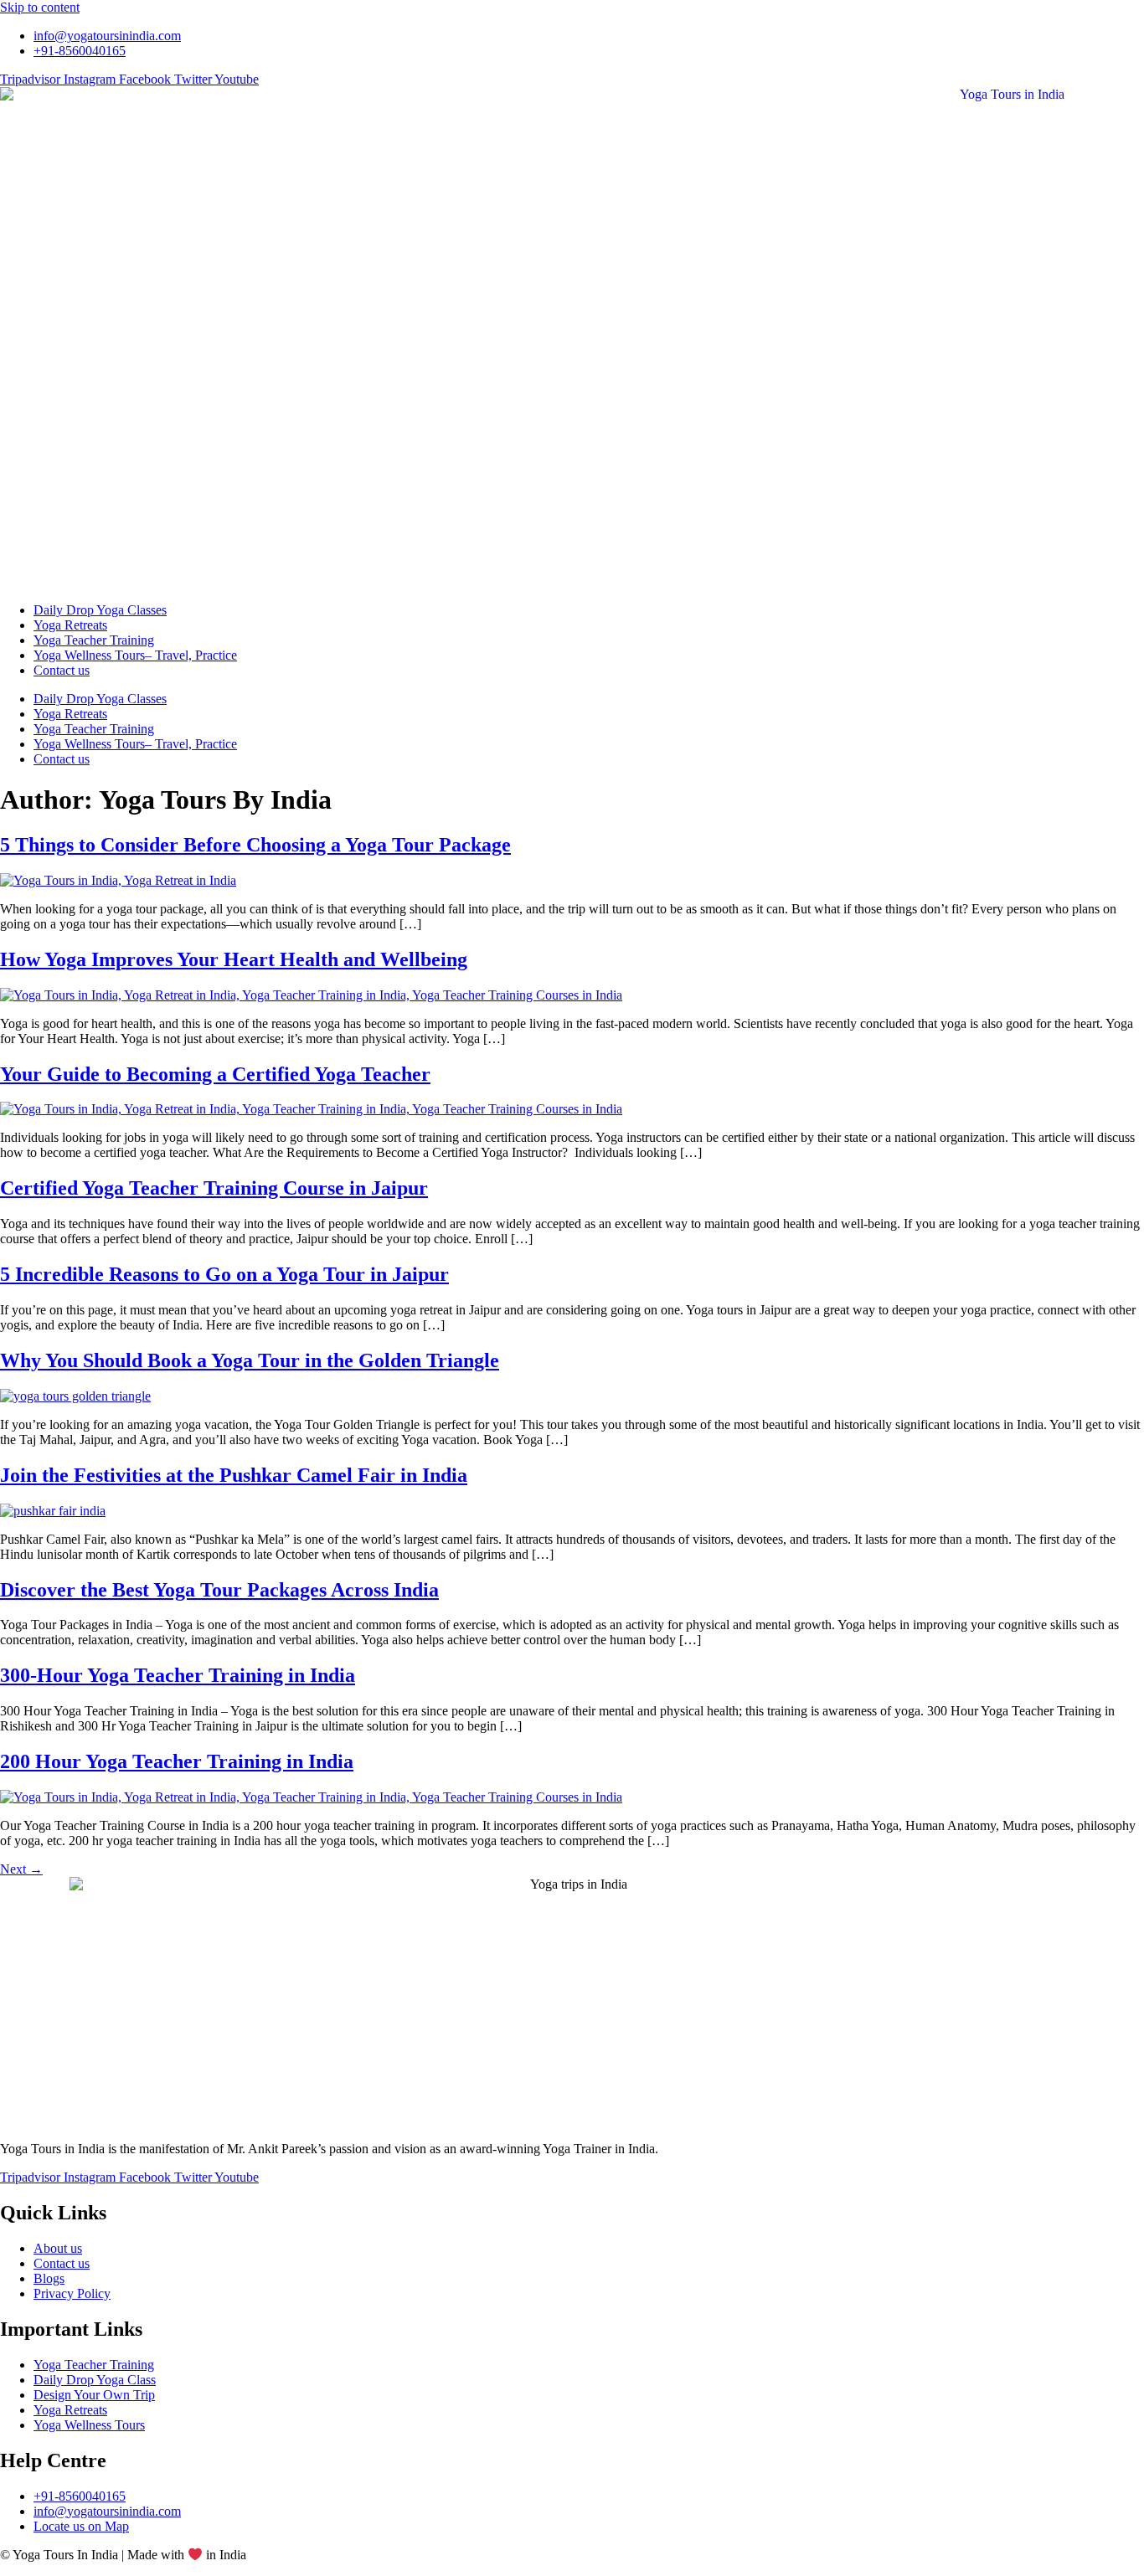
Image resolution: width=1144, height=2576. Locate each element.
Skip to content (40, 7)
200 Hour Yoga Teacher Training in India (177, 1761)
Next (21, 1869)
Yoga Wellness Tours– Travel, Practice (135, 655)
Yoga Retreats (70, 625)
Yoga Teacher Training (94, 640)
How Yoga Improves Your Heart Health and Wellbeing (234, 959)
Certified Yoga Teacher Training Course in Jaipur (214, 1188)
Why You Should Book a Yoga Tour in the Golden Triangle (250, 1360)
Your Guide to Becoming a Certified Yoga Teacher (215, 1074)
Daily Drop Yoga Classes (100, 610)
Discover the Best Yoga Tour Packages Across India (219, 1590)
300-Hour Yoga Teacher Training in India (178, 1675)
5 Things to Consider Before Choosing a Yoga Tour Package (255, 845)
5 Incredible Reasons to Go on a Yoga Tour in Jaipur (224, 1274)
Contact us (62, 670)
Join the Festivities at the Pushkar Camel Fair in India (234, 1475)
